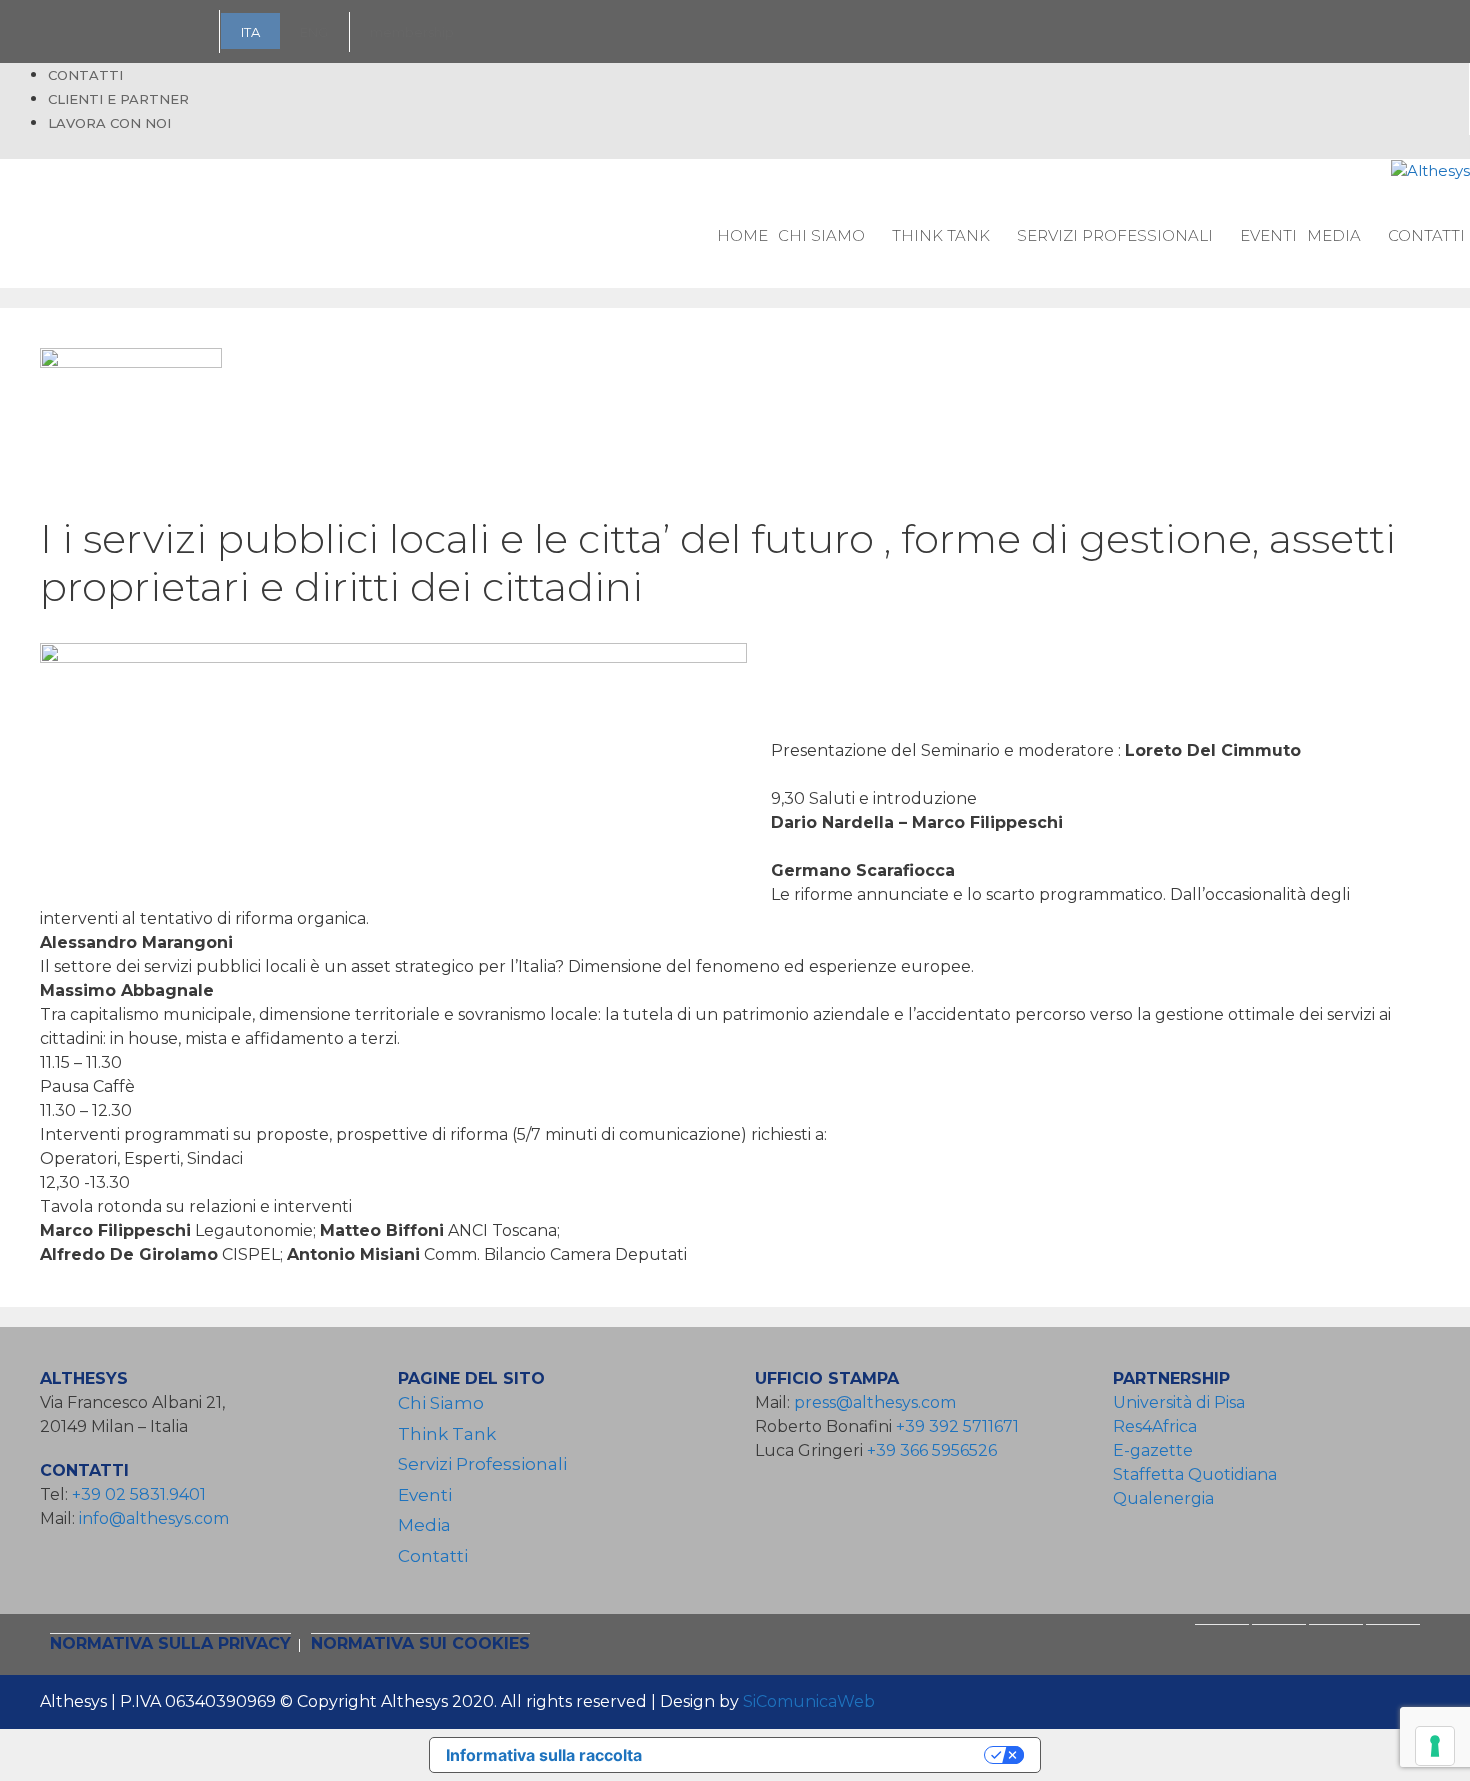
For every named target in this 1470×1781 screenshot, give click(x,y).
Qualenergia (1163, 1498)
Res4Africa (1159, 1426)
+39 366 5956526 (932, 1450)
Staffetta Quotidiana (1195, 1474)
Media (1334, 235)
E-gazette (1153, 1450)
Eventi (1268, 235)
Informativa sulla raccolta (544, 1755)
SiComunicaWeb (809, 1701)
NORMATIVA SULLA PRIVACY (170, 1643)
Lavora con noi (109, 123)
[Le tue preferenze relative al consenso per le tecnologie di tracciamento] (1435, 1746)
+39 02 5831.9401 (139, 1494)
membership (412, 32)
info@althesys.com (154, 1518)
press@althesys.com (875, 1402)
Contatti (85, 75)
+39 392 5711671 (957, 1426)
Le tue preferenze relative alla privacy (823, 1755)
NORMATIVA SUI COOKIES (420, 1643)
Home (742, 235)
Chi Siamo (821, 235)
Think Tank (941, 235)
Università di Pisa (1179, 1402)
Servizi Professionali (1115, 235)
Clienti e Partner (118, 99)
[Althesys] (1430, 171)
